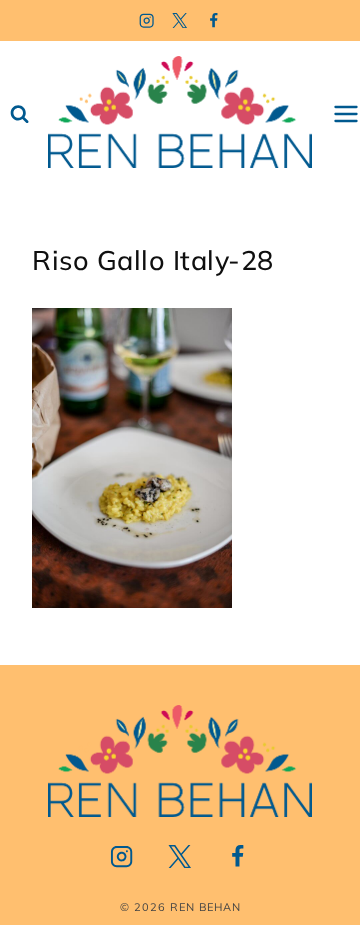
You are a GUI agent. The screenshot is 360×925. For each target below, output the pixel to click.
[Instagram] (146, 20)
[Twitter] (180, 20)
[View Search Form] (19, 114)
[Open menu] (346, 114)
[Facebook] (214, 20)
